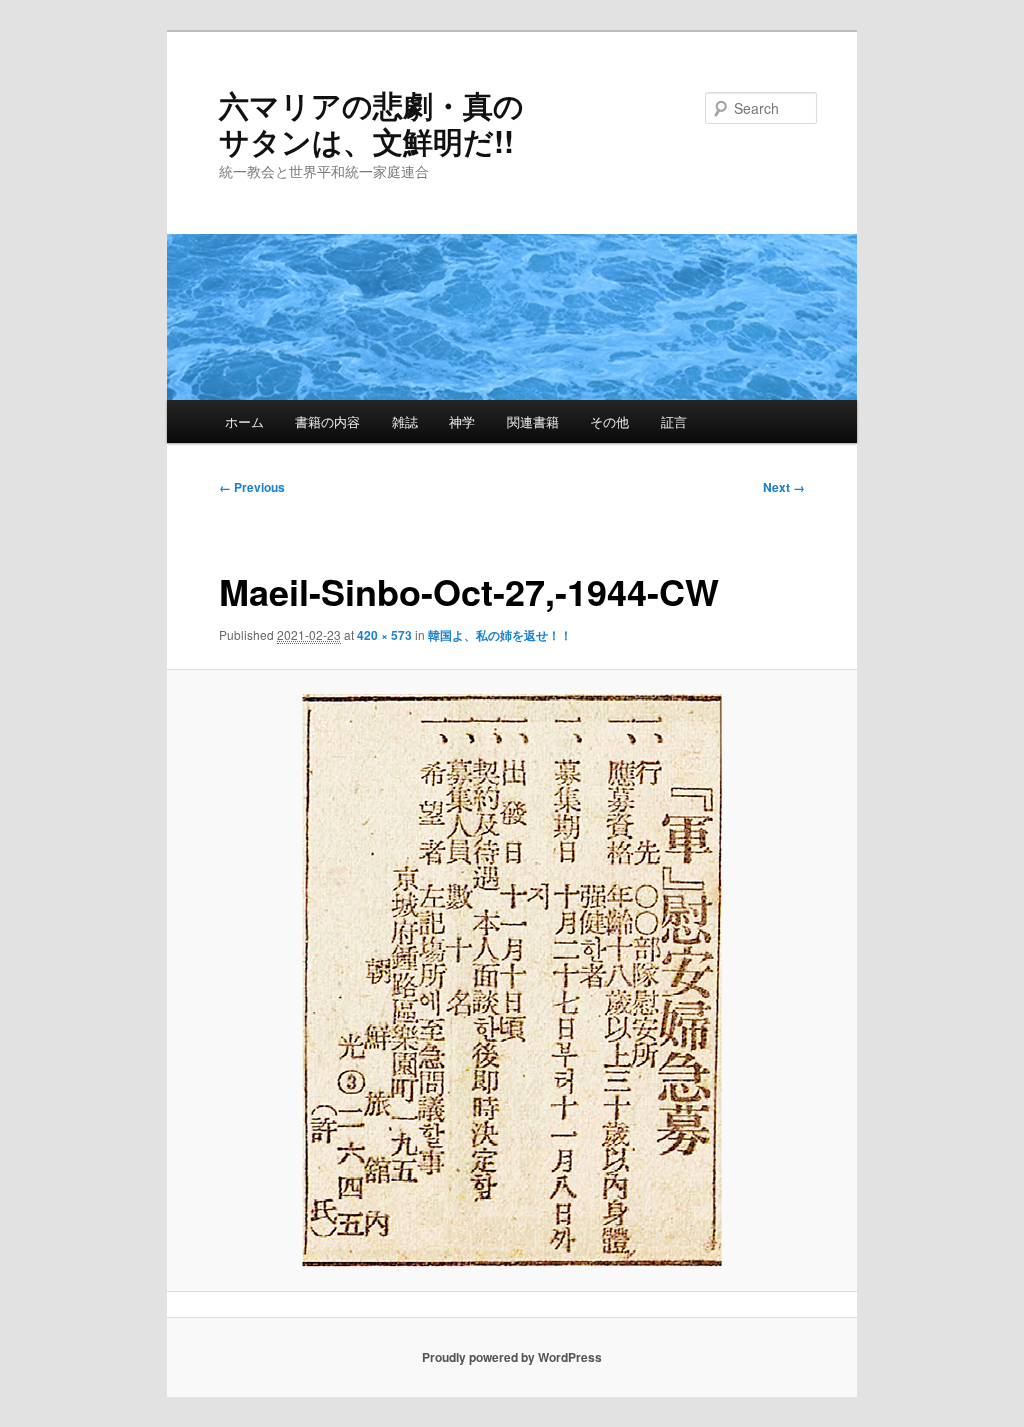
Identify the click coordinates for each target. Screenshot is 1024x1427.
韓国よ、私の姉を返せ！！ (500, 635)
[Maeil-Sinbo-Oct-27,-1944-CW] (512, 980)
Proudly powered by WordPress (512, 1357)
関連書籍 (533, 421)
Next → (784, 487)
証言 (674, 421)
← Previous (252, 487)
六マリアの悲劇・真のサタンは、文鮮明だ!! (371, 122)
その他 (609, 421)
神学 (462, 421)
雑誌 (405, 421)
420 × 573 (384, 635)
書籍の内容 (327, 421)
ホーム (244, 421)
